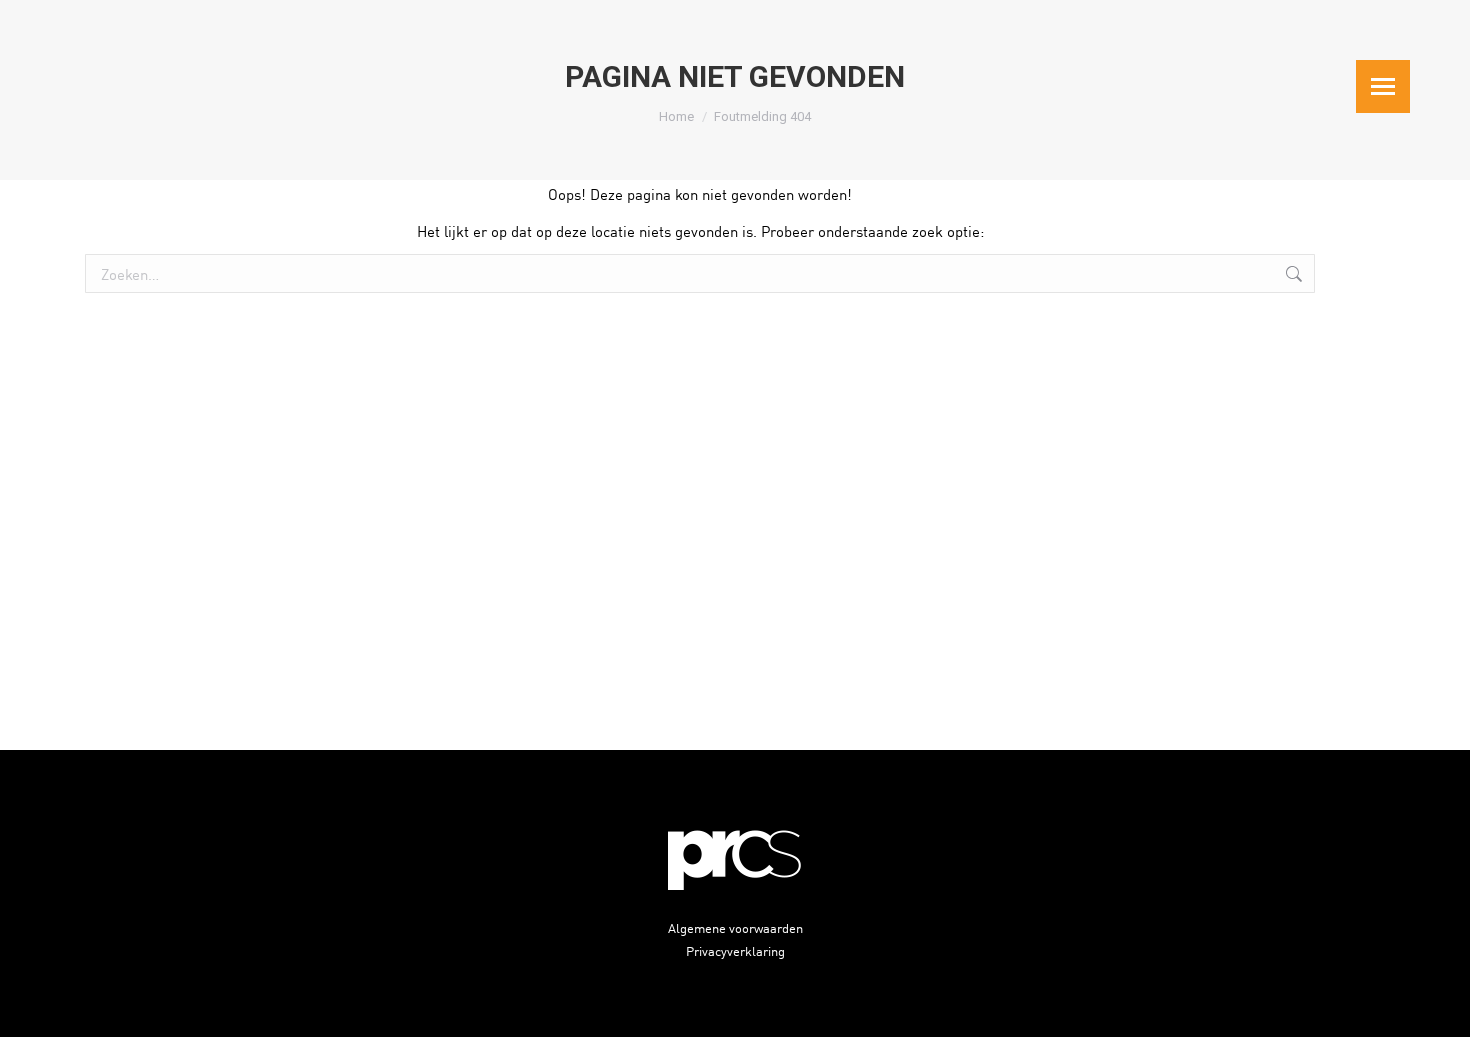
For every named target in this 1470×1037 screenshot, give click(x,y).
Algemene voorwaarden (735, 927)
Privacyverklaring (735, 950)
